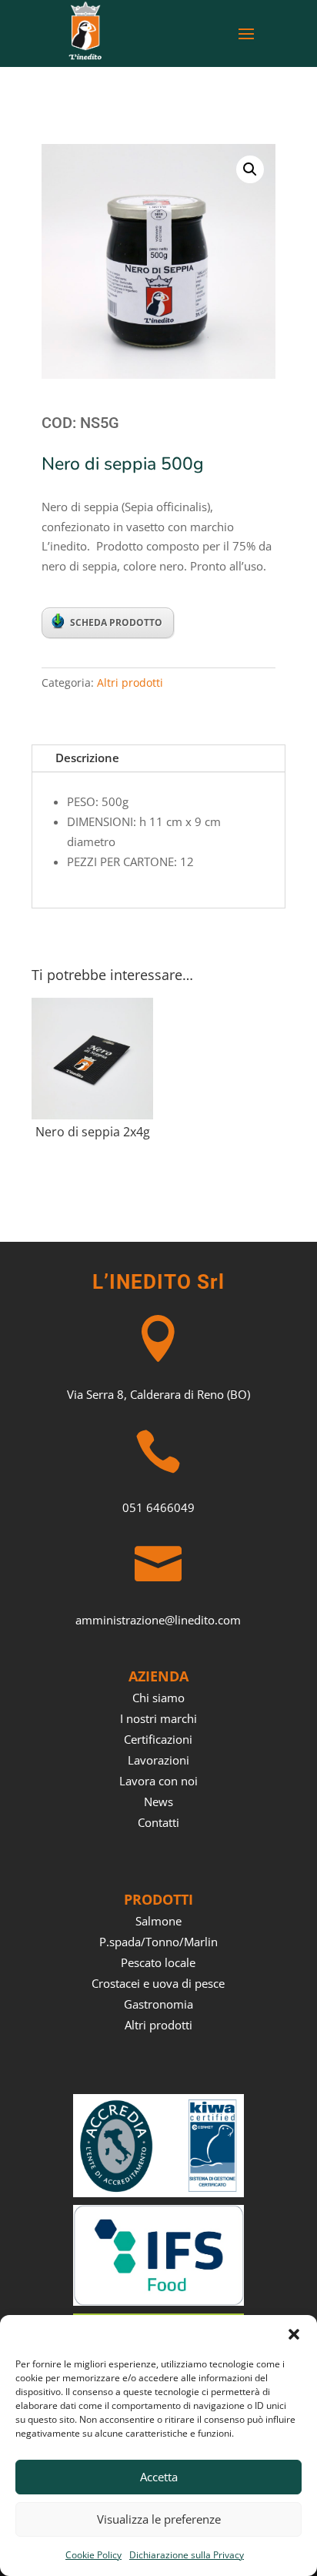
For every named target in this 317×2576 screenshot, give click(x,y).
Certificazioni (158, 1739)
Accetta (159, 2477)
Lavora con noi (158, 1781)
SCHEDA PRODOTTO (116, 622)
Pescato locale (158, 1962)
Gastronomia (158, 2004)
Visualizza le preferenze (159, 2519)
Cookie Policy (93, 2555)
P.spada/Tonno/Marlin (158, 1942)
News (158, 1802)
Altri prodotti (130, 682)
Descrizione (87, 758)
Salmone (158, 1921)
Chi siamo (158, 1698)
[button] (294, 2334)
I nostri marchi (158, 1718)
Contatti (158, 1822)
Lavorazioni (158, 1760)
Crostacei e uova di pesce (158, 1983)
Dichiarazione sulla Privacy (187, 2555)
